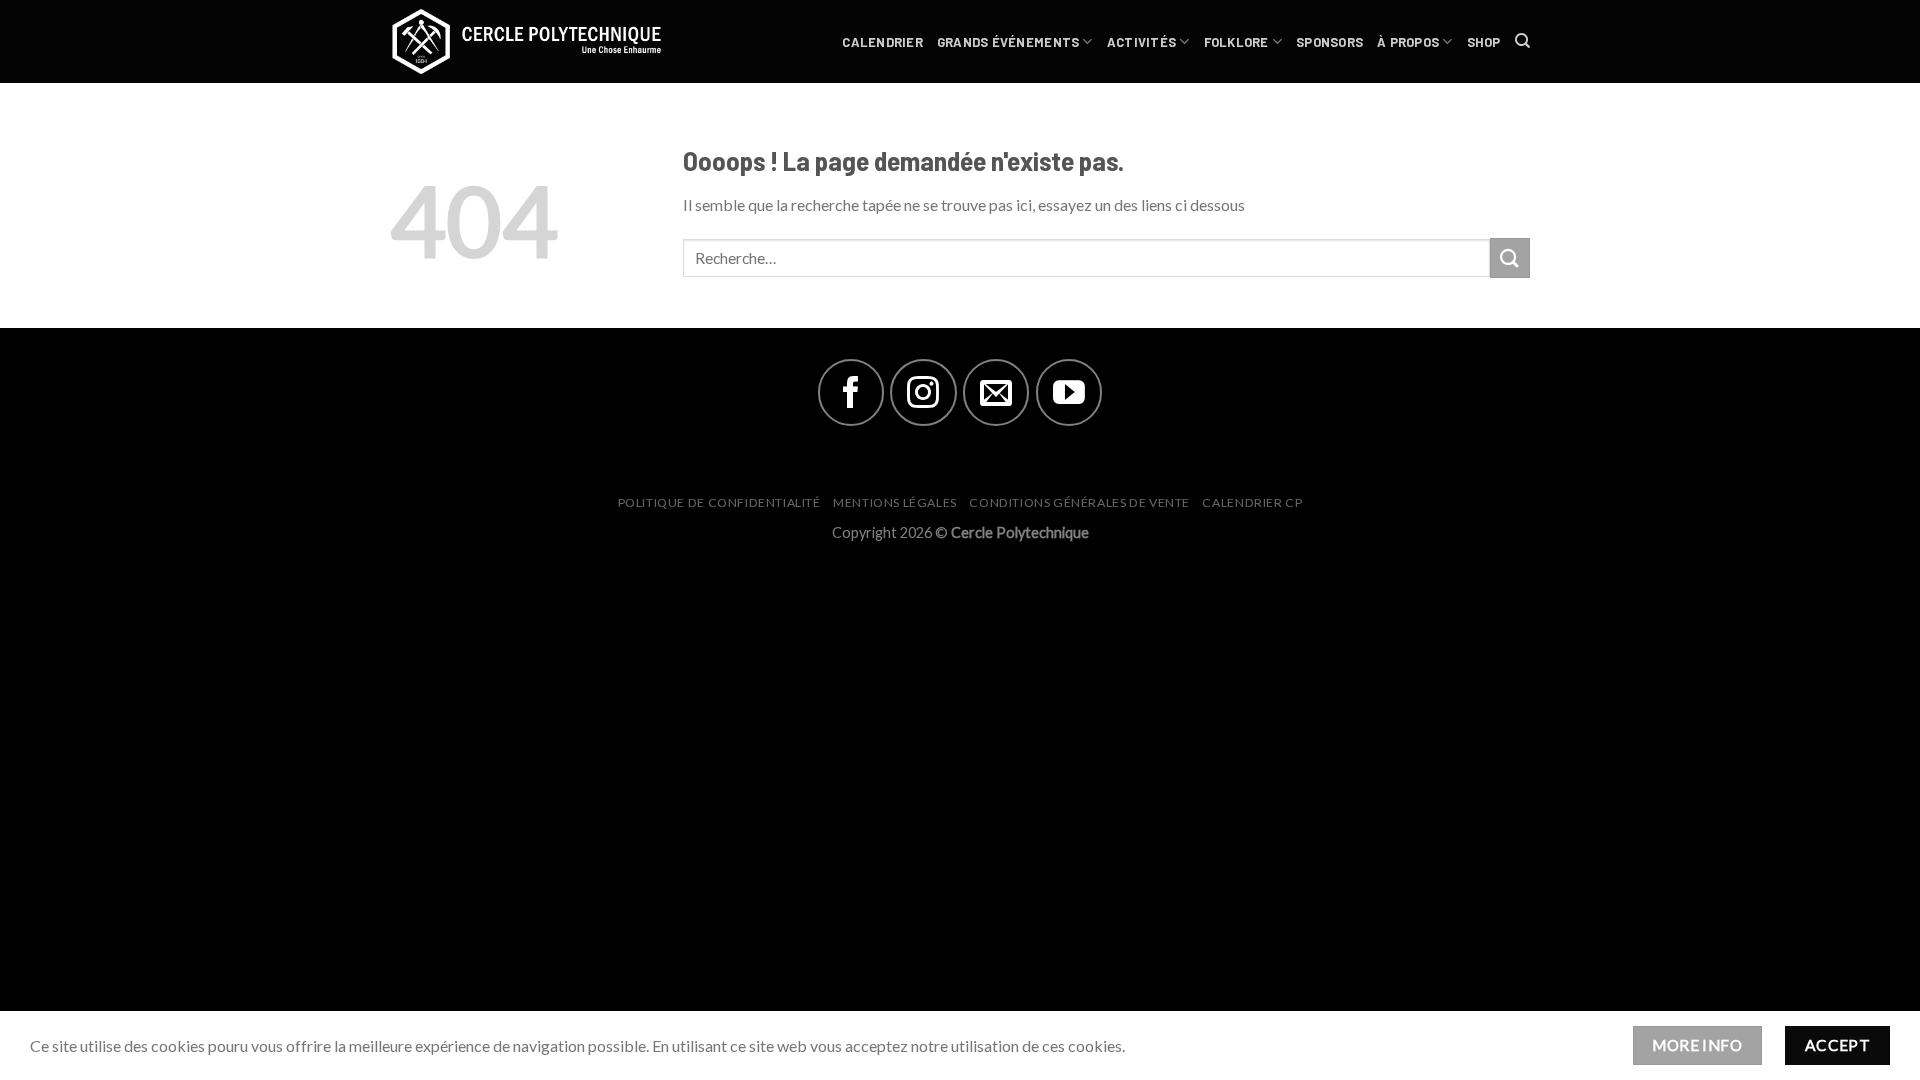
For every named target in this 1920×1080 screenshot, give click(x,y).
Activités (1141, 42)
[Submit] (1510, 257)
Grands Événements (1008, 42)
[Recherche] (1522, 41)
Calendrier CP (1252, 502)
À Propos (1408, 42)
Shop (1484, 42)
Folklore (1236, 42)
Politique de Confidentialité (719, 502)
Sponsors (1329, 42)
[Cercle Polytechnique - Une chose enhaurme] (540, 41)
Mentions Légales (895, 502)
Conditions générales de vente (1079, 502)
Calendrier (882, 42)
